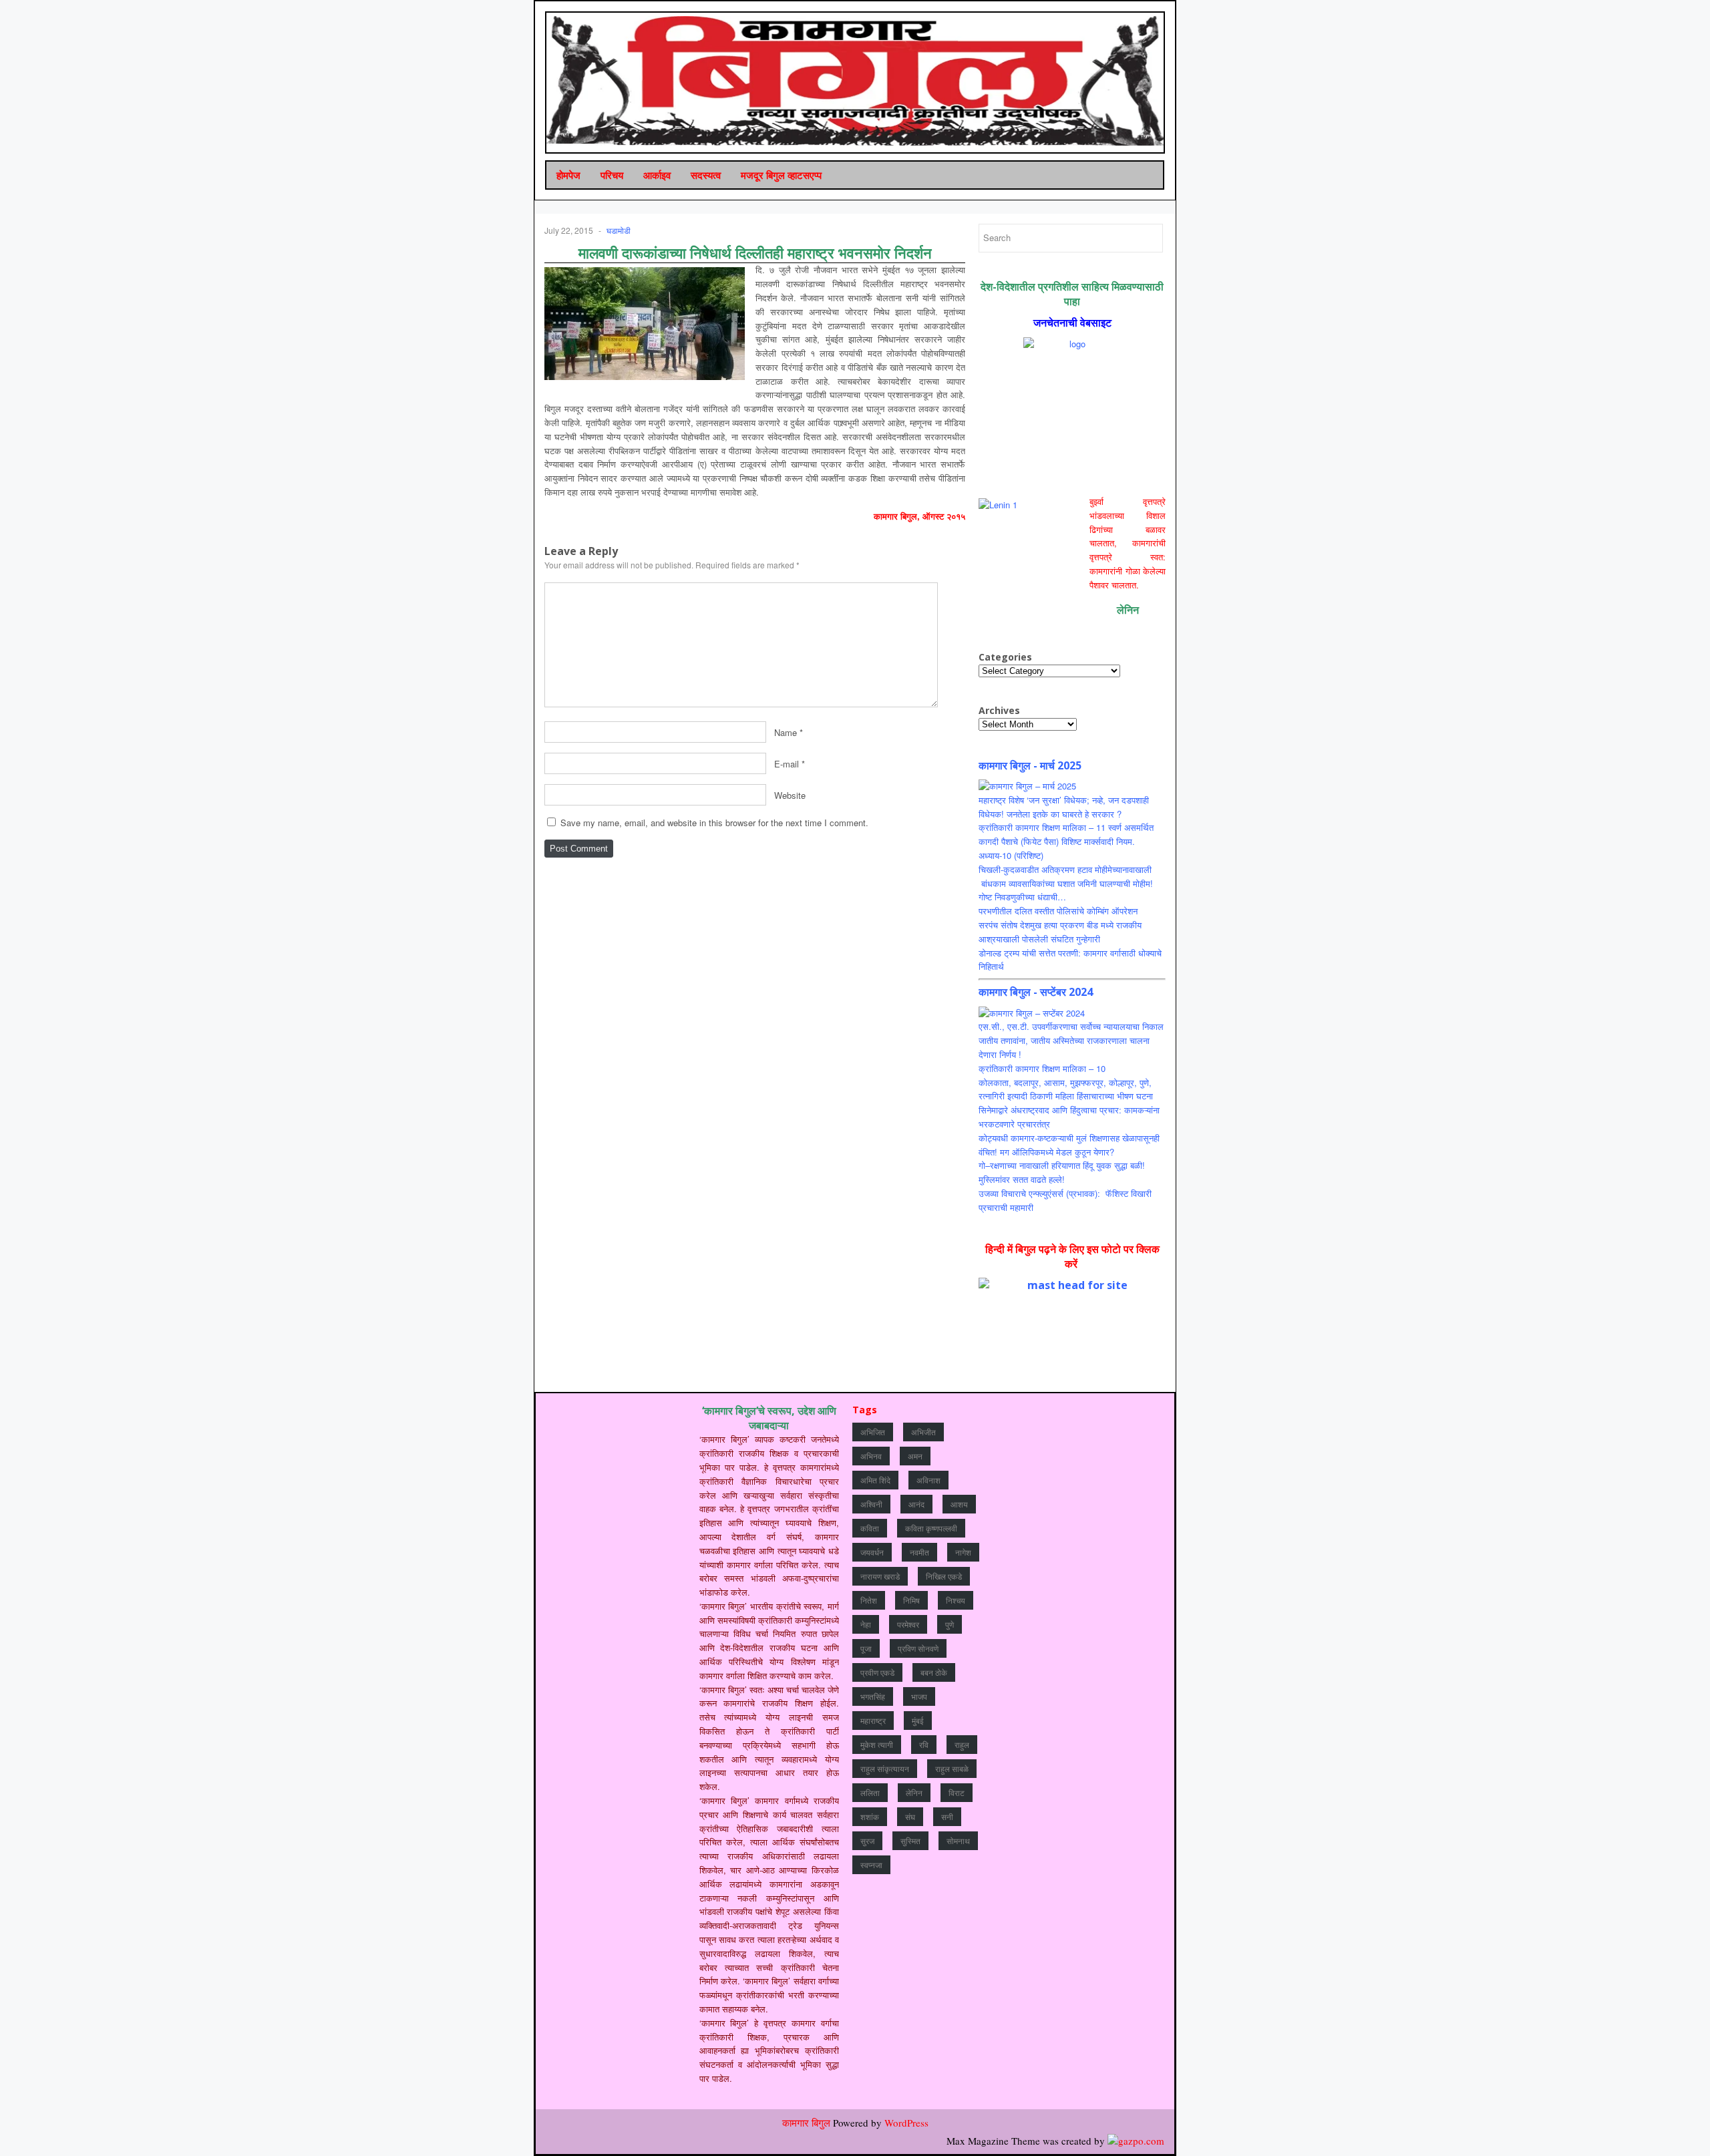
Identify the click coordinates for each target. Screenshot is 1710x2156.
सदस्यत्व (706, 175)
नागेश (963, 1552)
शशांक (870, 1816)
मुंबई (918, 1720)
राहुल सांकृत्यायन (885, 1768)
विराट (957, 1792)
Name (786, 732)
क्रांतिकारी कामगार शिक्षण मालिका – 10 (1042, 1068)
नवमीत (919, 1552)
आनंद (916, 1504)
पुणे (950, 1624)
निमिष (911, 1600)
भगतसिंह (873, 1696)
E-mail (787, 763)
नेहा (866, 1624)
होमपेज (568, 175)
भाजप (919, 1696)
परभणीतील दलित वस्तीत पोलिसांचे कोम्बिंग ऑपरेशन (1058, 911)
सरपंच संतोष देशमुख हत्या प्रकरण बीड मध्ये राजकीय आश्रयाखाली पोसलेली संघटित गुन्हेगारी (1060, 932)
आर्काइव (657, 175)
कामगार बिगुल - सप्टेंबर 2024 (1036, 992)
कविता (870, 1528)
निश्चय (956, 1600)
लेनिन (914, 1792)
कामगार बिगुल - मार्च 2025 (1030, 765)
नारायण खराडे (880, 1576)
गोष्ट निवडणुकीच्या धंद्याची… (1022, 897)
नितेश (869, 1600)
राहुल (962, 1744)
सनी (947, 1816)
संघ (910, 1816)
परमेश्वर (908, 1624)
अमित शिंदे (875, 1480)
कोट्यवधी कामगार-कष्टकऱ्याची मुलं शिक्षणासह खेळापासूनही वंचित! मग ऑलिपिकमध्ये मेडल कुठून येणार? (1069, 1145)
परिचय (612, 175)
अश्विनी (871, 1504)
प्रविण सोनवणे (918, 1648)
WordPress (906, 2123)
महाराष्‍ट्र (873, 1720)
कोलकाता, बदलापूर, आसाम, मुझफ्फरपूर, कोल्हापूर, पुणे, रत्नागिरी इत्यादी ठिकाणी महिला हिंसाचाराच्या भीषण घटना (1066, 1089)
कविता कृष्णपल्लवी (931, 1528)
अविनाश (928, 1480)
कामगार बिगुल (806, 2123)
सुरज (867, 1840)
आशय (959, 1504)
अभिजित (873, 1432)
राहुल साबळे (952, 1768)
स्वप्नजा (871, 1864)
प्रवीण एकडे (877, 1672)
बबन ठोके (934, 1672)
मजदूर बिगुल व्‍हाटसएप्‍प (781, 175)
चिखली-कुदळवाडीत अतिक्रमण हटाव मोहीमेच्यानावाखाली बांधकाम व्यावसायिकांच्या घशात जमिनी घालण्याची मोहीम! (1066, 876)
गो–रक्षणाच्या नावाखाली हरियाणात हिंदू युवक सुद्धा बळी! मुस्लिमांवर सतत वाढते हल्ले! (1062, 1172)
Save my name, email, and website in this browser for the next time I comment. (714, 823)
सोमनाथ (958, 1840)
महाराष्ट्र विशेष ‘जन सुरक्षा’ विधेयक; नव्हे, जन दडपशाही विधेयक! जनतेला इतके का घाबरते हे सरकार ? (1064, 807)
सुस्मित (910, 1840)
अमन (915, 1456)
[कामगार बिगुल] (856, 81)
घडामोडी (619, 230)
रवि (924, 1744)
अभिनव (871, 1456)
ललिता (870, 1792)
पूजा (866, 1648)
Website (790, 794)
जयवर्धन (872, 1552)
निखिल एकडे (944, 1576)
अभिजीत (923, 1432)
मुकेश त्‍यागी (877, 1744)
